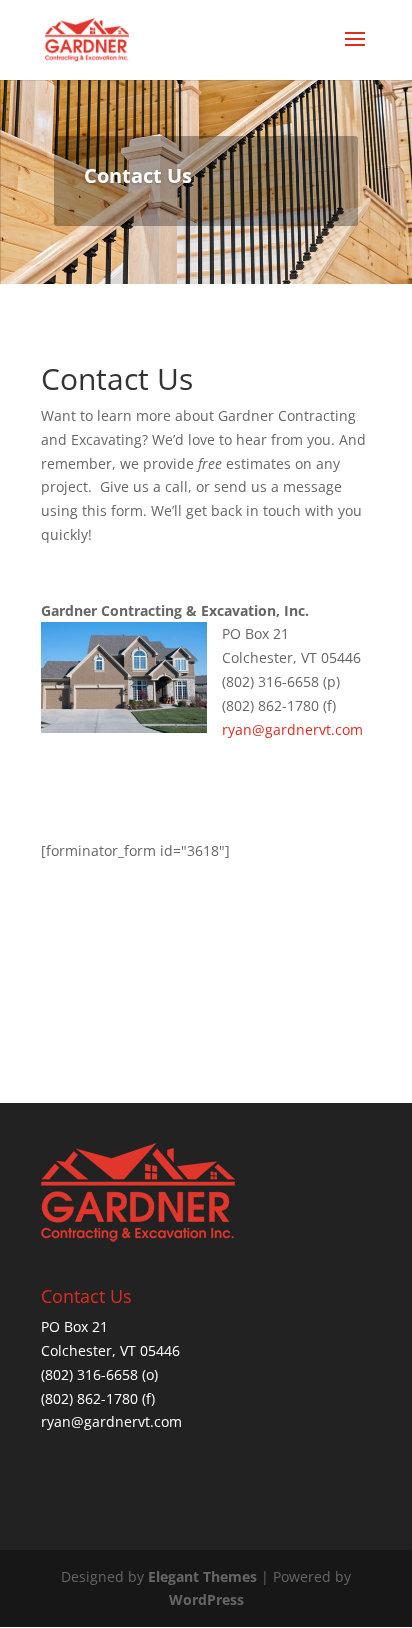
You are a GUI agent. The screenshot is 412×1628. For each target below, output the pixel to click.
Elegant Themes (202, 1576)
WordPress (206, 1599)
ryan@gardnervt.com (292, 729)
